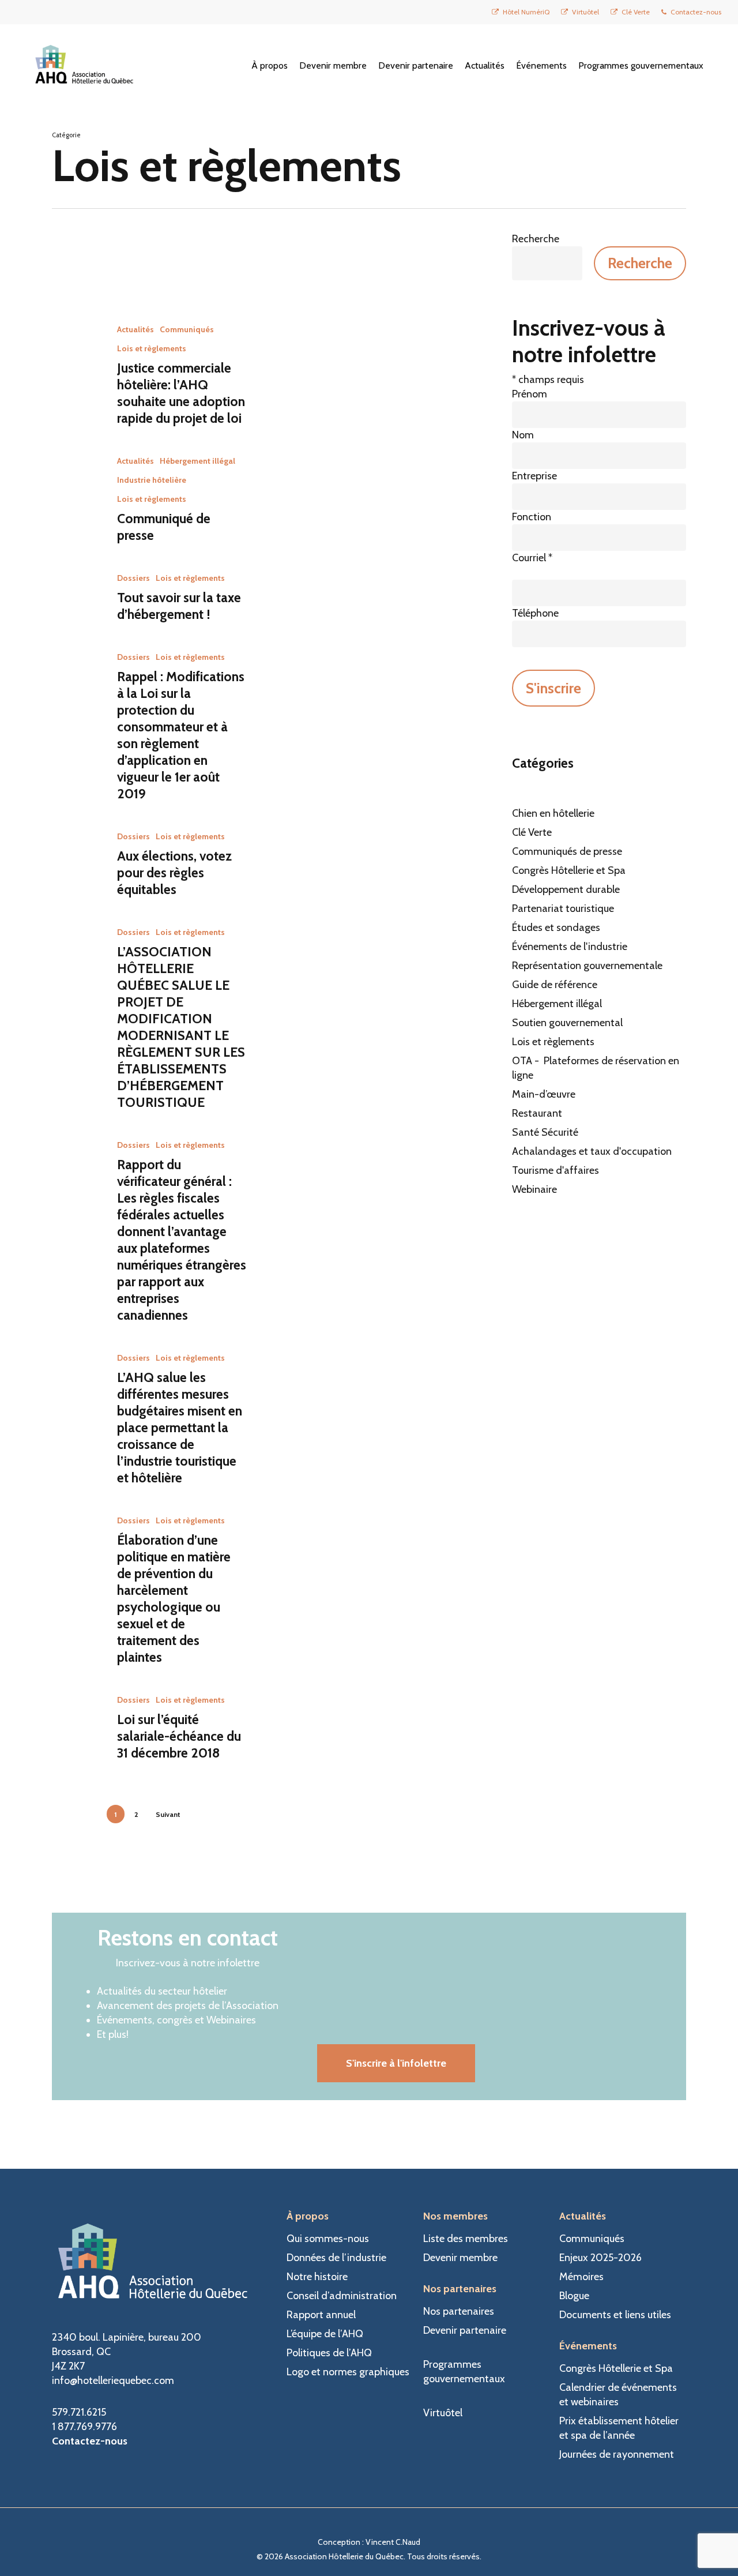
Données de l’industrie (336, 2258)
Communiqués (187, 329)
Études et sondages (556, 927)
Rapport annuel (321, 2315)
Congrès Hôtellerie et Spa (569, 870)
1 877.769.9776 (84, 2427)
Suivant (168, 1814)
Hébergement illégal (197, 461)
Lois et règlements (152, 348)
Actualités (135, 329)
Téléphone (535, 613)
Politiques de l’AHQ (329, 2353)
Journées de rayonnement (617, 2454)
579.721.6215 (79, 2412)
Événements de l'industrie (570, 947)
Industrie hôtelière (152, 480)
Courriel (532, 558)
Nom (523, 435)
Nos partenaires (459, 2311)
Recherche (536, 239)
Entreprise (534, 476)
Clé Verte (532, 832)
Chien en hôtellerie (553, 813)
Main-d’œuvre (544, 1094)
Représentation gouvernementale (587, 966)
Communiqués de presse (567, 851)
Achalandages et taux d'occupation (592, 1151)
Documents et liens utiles (615, 2315)
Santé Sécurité (545, 1132)
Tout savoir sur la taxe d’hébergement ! (179, 606)
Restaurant (537, 1113)
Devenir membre (460, 2258)
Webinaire (534, 1189)
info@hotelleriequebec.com (113, 2380)
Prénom (530, 394)
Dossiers (133, 578)
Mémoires (581, 2277)
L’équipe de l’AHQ (325, 2334)
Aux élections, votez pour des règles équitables (174, 873)
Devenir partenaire (465, 2330)
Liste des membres (466, 2239)
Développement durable (566, 889)
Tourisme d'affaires (556, 1170)
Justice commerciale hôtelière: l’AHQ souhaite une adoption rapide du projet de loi (181, 393)
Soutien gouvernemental (567, 1023)
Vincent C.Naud (393, 2542)
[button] (396, 2063)
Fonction (532, 517)
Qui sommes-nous (328, 2239)
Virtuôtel (443, 2413)
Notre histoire (317, 2277)
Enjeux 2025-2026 (600, 2258)
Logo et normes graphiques (348, 2372)
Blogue (574, 2296)
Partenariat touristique (563, 908)
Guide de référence (555, 985)
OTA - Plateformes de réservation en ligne (596, 1068)
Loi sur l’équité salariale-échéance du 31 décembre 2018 (179, 1736)
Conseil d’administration (342, 2296)
